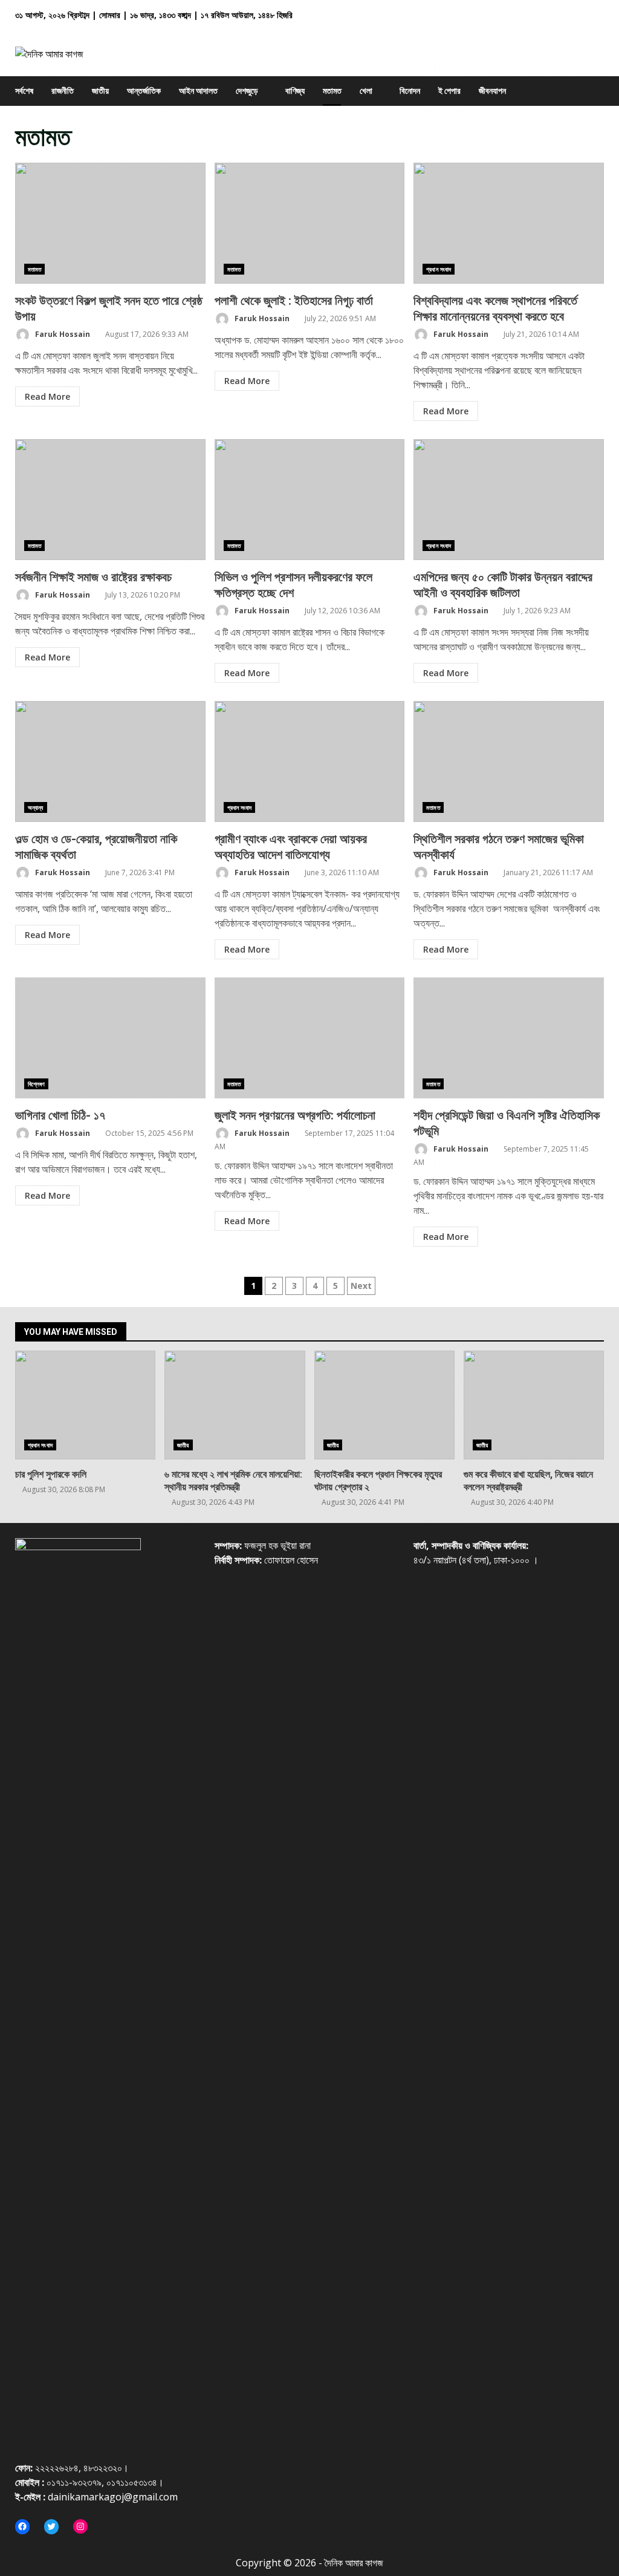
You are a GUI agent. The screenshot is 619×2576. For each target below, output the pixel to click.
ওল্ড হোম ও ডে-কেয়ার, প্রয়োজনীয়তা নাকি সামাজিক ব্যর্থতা (110, 761)
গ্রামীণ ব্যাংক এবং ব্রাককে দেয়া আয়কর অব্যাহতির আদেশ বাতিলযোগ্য (310, 761)
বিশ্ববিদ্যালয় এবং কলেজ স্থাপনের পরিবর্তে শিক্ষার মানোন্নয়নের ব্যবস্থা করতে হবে (509, 223)
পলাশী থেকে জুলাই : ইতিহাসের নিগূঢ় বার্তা (310, 223)
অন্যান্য (36, 807)
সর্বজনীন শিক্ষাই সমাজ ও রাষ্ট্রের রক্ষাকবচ (110, 500)
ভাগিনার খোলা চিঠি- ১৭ (110, 1038)
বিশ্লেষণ (36, 1084)
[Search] (589, 91)
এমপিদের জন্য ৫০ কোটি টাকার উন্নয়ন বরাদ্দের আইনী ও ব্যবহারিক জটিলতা (509, 500)
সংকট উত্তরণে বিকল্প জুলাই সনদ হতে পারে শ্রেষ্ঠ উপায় (110, 223)
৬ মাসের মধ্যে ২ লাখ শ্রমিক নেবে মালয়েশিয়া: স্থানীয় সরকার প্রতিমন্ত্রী (235, 1405)
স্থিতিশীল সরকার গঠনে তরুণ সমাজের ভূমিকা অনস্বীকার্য (509, 761)
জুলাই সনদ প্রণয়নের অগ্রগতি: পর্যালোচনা (310, 1038)
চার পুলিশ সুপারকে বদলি (85, 1405)
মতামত (34, 269)
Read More (47, 396)
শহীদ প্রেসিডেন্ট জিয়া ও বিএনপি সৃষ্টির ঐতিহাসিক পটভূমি (509, 1038)
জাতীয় (183, 1445)
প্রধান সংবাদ (439, 269)
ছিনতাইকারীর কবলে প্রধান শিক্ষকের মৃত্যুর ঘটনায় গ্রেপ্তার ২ (384, 1405)
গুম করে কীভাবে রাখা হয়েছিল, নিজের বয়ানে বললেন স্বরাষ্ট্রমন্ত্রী (534, 1405)
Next (361, 1286)
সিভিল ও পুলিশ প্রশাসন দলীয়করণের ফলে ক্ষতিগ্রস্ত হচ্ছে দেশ (310, 500)
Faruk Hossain (62, 334)
